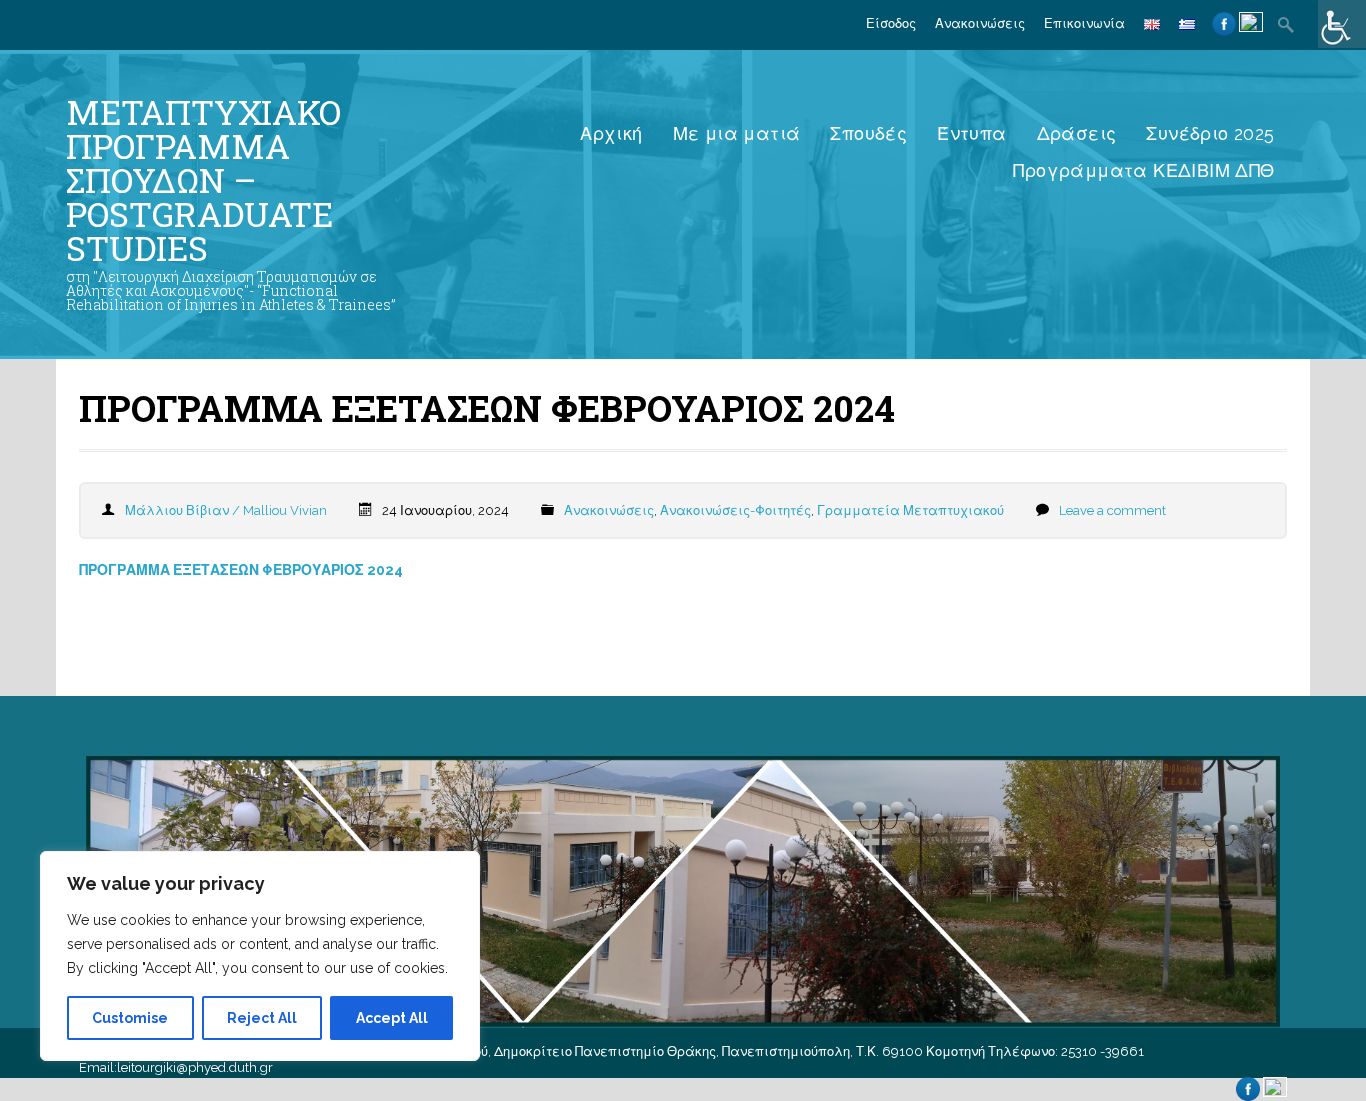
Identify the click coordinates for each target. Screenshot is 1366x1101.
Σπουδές (868, 133)
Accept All (392, 1018)
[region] (260, 956)
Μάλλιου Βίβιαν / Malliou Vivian (226, 510)
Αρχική (611, 133)
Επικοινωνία (1084, 23)
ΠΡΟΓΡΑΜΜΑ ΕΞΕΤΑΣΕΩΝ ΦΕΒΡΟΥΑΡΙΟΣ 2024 (241, 570)
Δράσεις (1077, 133)
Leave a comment (1112, 510)
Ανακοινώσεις (980, 23)
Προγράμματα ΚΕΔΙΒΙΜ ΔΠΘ (1143, 170)
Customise (130, 1018)
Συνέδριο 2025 (1210, 133)
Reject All (262, 1018)
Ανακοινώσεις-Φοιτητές (735, 510)
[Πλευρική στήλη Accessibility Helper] (1342, 24)
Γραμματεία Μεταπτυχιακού (910, 510)
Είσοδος (891, 23)
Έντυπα (971, 133)
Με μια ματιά (737, 133)
